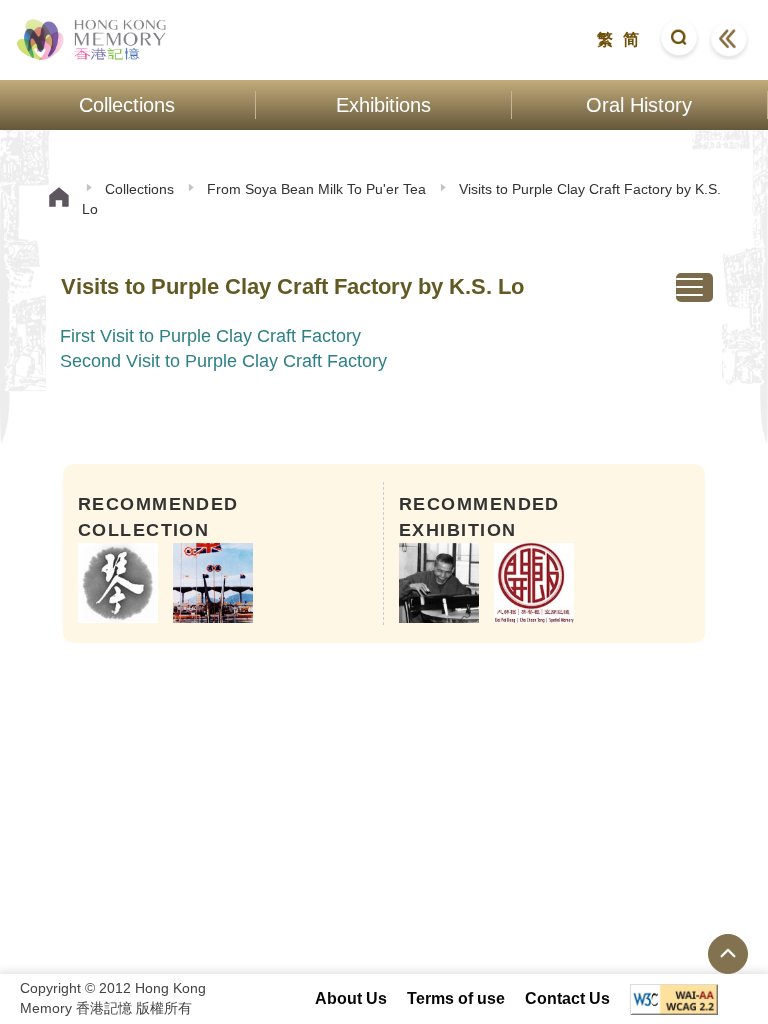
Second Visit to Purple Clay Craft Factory (223, 361)
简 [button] (631, 39)
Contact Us (567, 998)
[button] (679, 40)
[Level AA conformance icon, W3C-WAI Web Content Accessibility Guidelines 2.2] (674, 999)
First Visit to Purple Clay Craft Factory (210, 336)
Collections (139, 189)
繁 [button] (605, 39)
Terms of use (456, 998)
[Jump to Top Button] (728, 954)
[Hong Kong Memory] (92, 40)
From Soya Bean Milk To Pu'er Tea (316, 189)
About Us (351, 998)
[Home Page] (59, 199)
